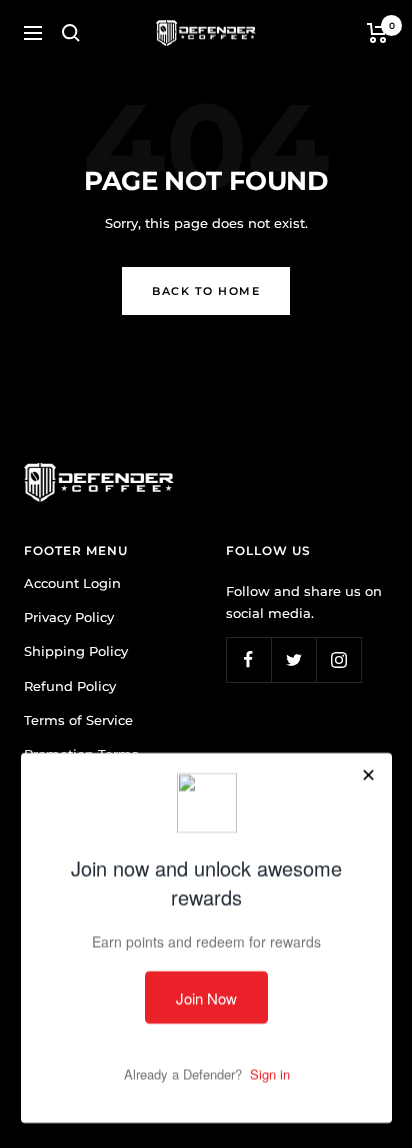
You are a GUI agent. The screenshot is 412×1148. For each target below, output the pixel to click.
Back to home (206, 291)
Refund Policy (70, 686)
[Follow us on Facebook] (248, 659)
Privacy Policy (69, 617)
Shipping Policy (76, 651)
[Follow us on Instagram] (338, 659)
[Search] (71, 33)
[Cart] (377, 33)
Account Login (72, 583)
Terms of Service (78, 720)
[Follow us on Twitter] (293, 659)
